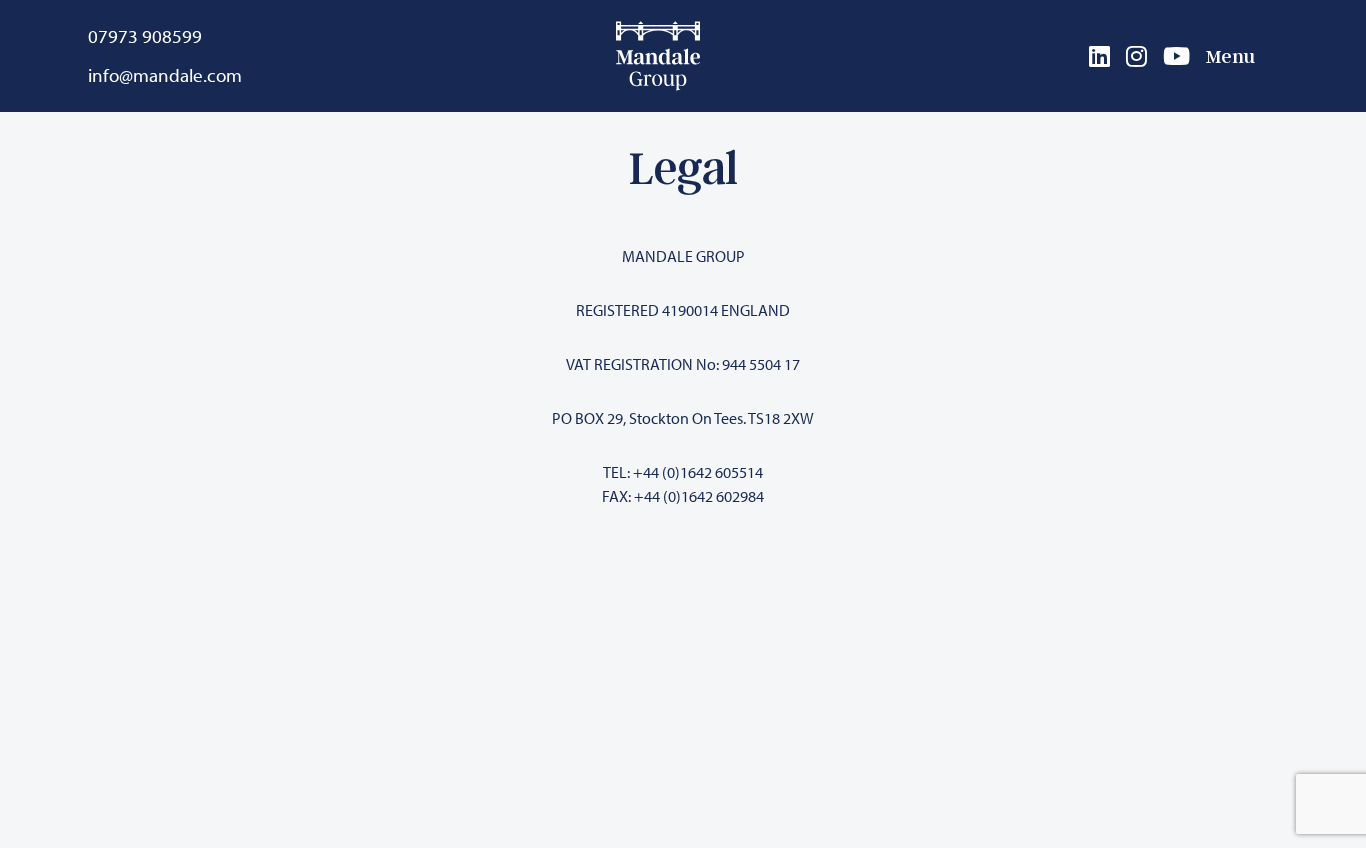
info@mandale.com (165, 75)
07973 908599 (145, 36)
